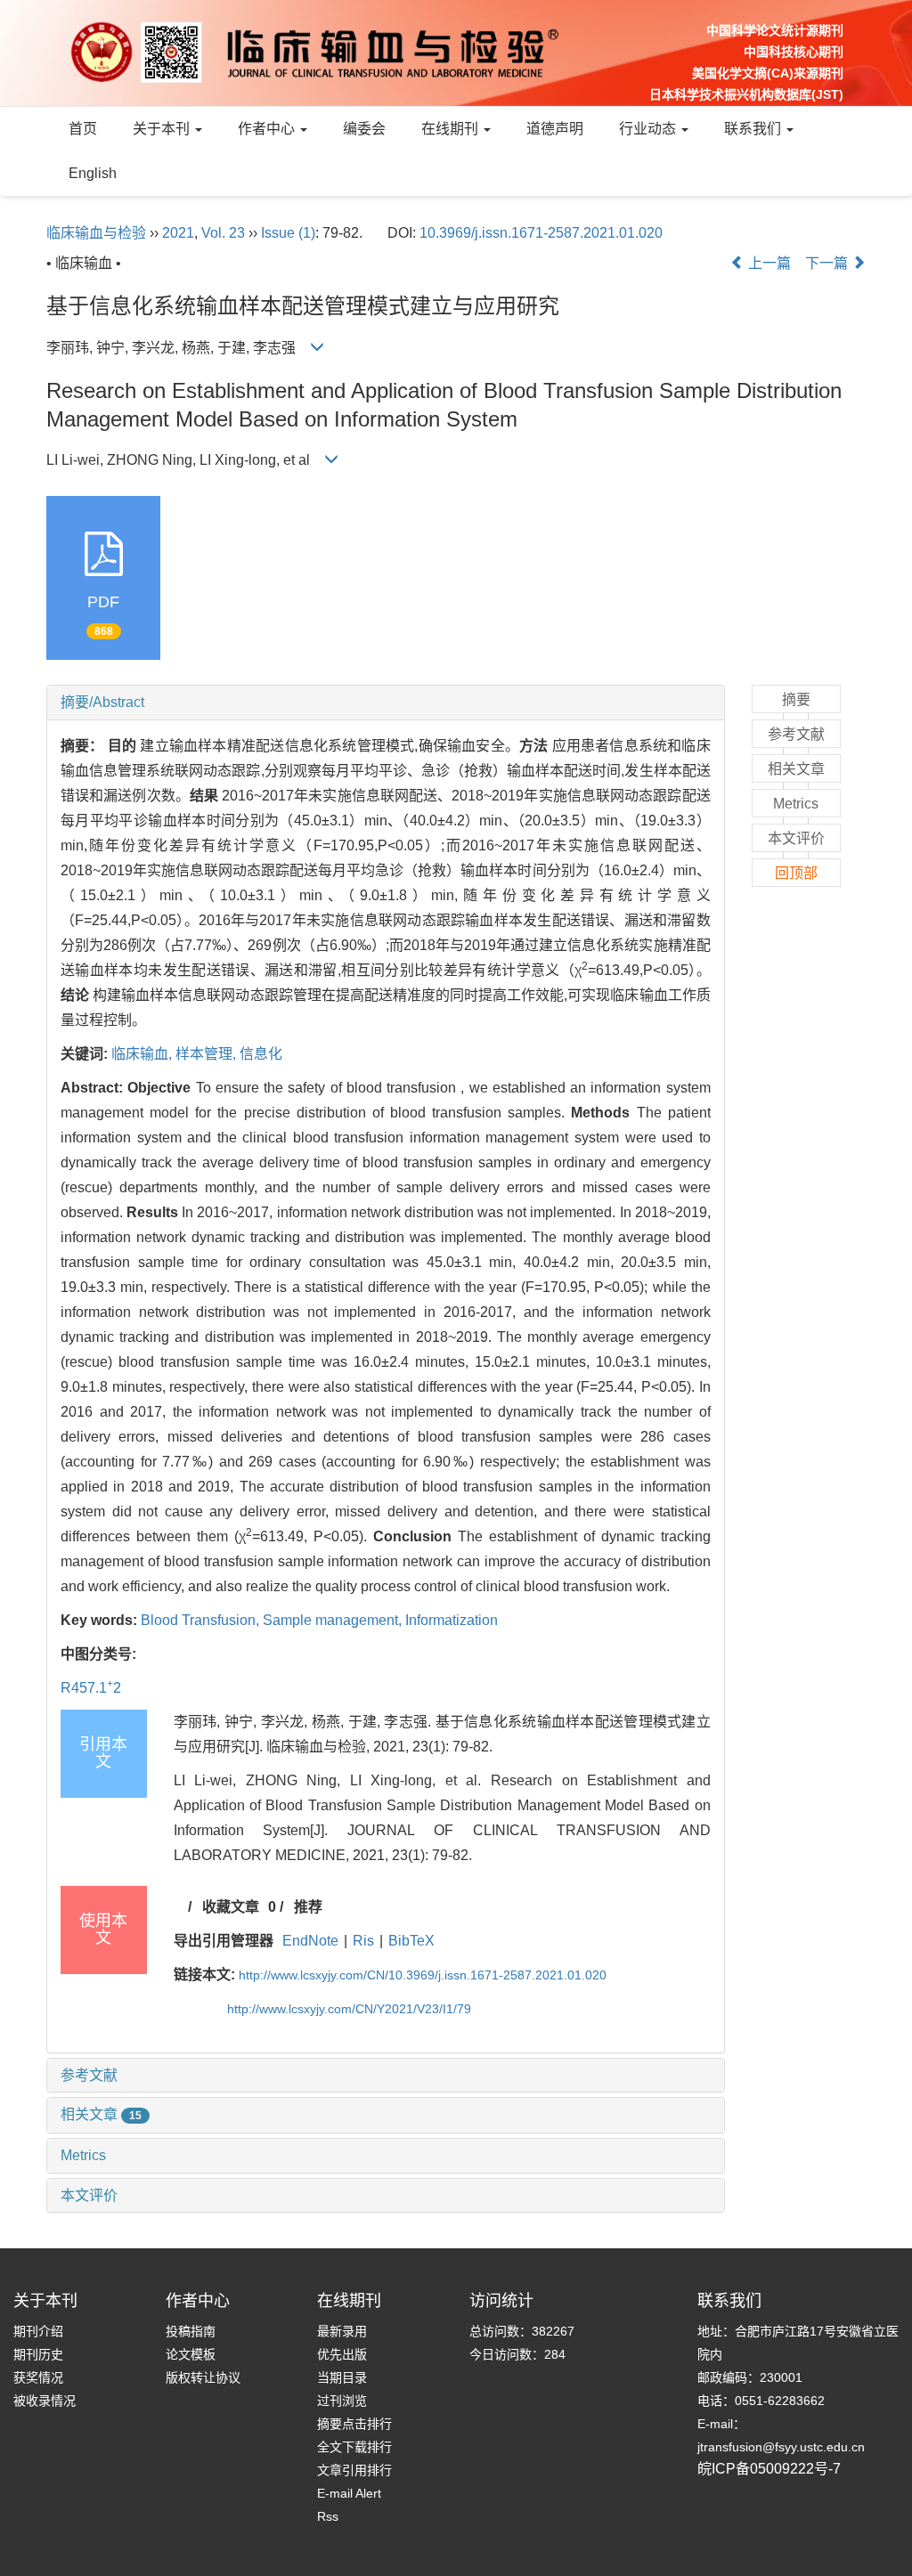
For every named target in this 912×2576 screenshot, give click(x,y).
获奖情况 (38, 2377)
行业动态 (649, 129)
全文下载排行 (354, 2447)
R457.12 (91, 1688)
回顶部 (796, 873)
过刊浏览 (342, 2401)
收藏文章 (231, 1907)
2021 (178, 233)
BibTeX (411, 1941)
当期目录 (342, 2377)
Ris (363, 1941)
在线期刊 (452, 129)
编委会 (364, 129)
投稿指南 (191, 2331)
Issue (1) (288, 233)
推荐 (308, 1907)
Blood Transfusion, (202, 1620)
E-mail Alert (349, 2493)
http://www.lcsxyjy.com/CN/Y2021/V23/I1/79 (349, 2009)
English (93, 173)
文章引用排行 (354, 2470)
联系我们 (754, 129)
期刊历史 (38, 2354)
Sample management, (334, 1620)
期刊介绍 (38, 2331)
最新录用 (342, 2331)
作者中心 (268, 129)
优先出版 (342, 2354)
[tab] (386, 703)
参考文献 (89, 2075)
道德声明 (555, 129)
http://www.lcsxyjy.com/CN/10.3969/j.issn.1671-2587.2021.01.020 (423, 1975)
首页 (83, 129)
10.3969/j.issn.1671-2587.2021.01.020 (541, 233)
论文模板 (191, 2354)
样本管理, (208, 1054)
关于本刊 (163, 129)
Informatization (452, 1620)
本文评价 (89, 2195)
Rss (328, 2516)
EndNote (310, 1941)
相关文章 (101, 2114)
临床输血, (143, 1054)
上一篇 (768, 263)
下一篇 (828, 263)
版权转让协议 (203, 2377)
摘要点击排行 (354, 2424)
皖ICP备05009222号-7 (769, 2469)
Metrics (83, 2155)
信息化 (261, 1054)
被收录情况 (45, 2401)
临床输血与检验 (96, 233)
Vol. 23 (223, 233)
